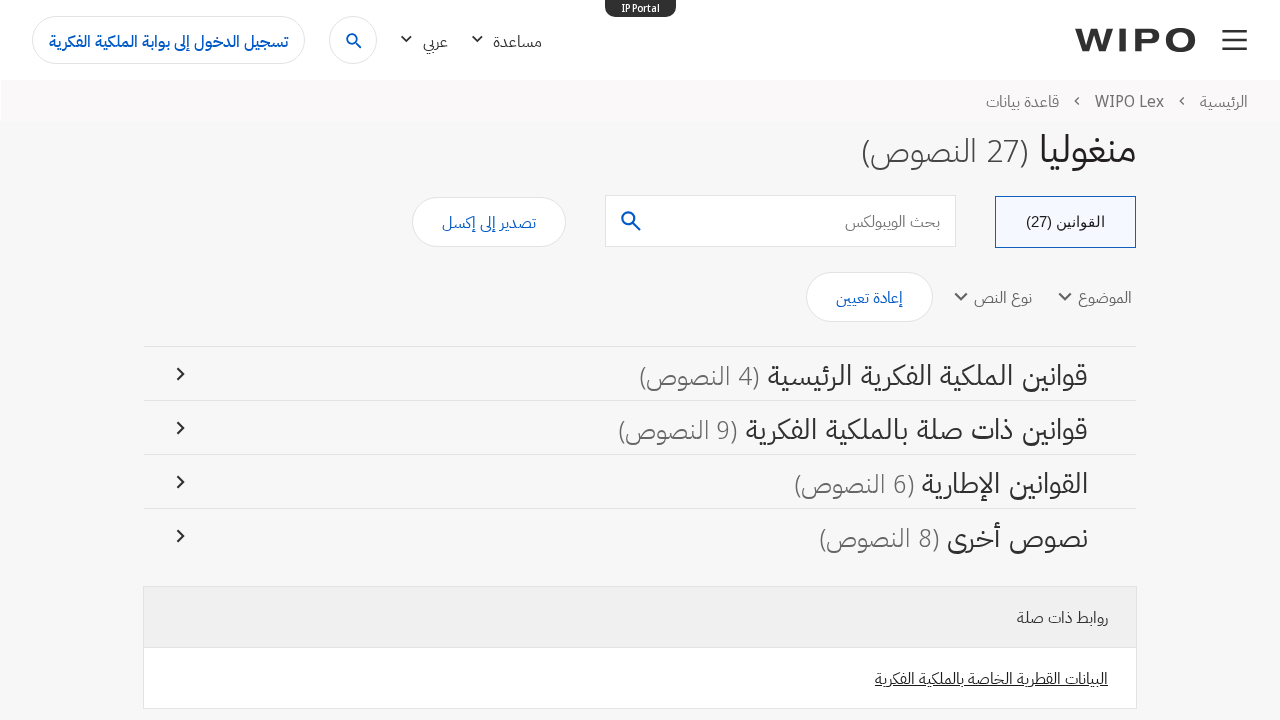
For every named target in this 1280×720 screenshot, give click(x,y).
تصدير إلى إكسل (489, 222)
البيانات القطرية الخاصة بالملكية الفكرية (991, 678)
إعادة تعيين (869, 297)
